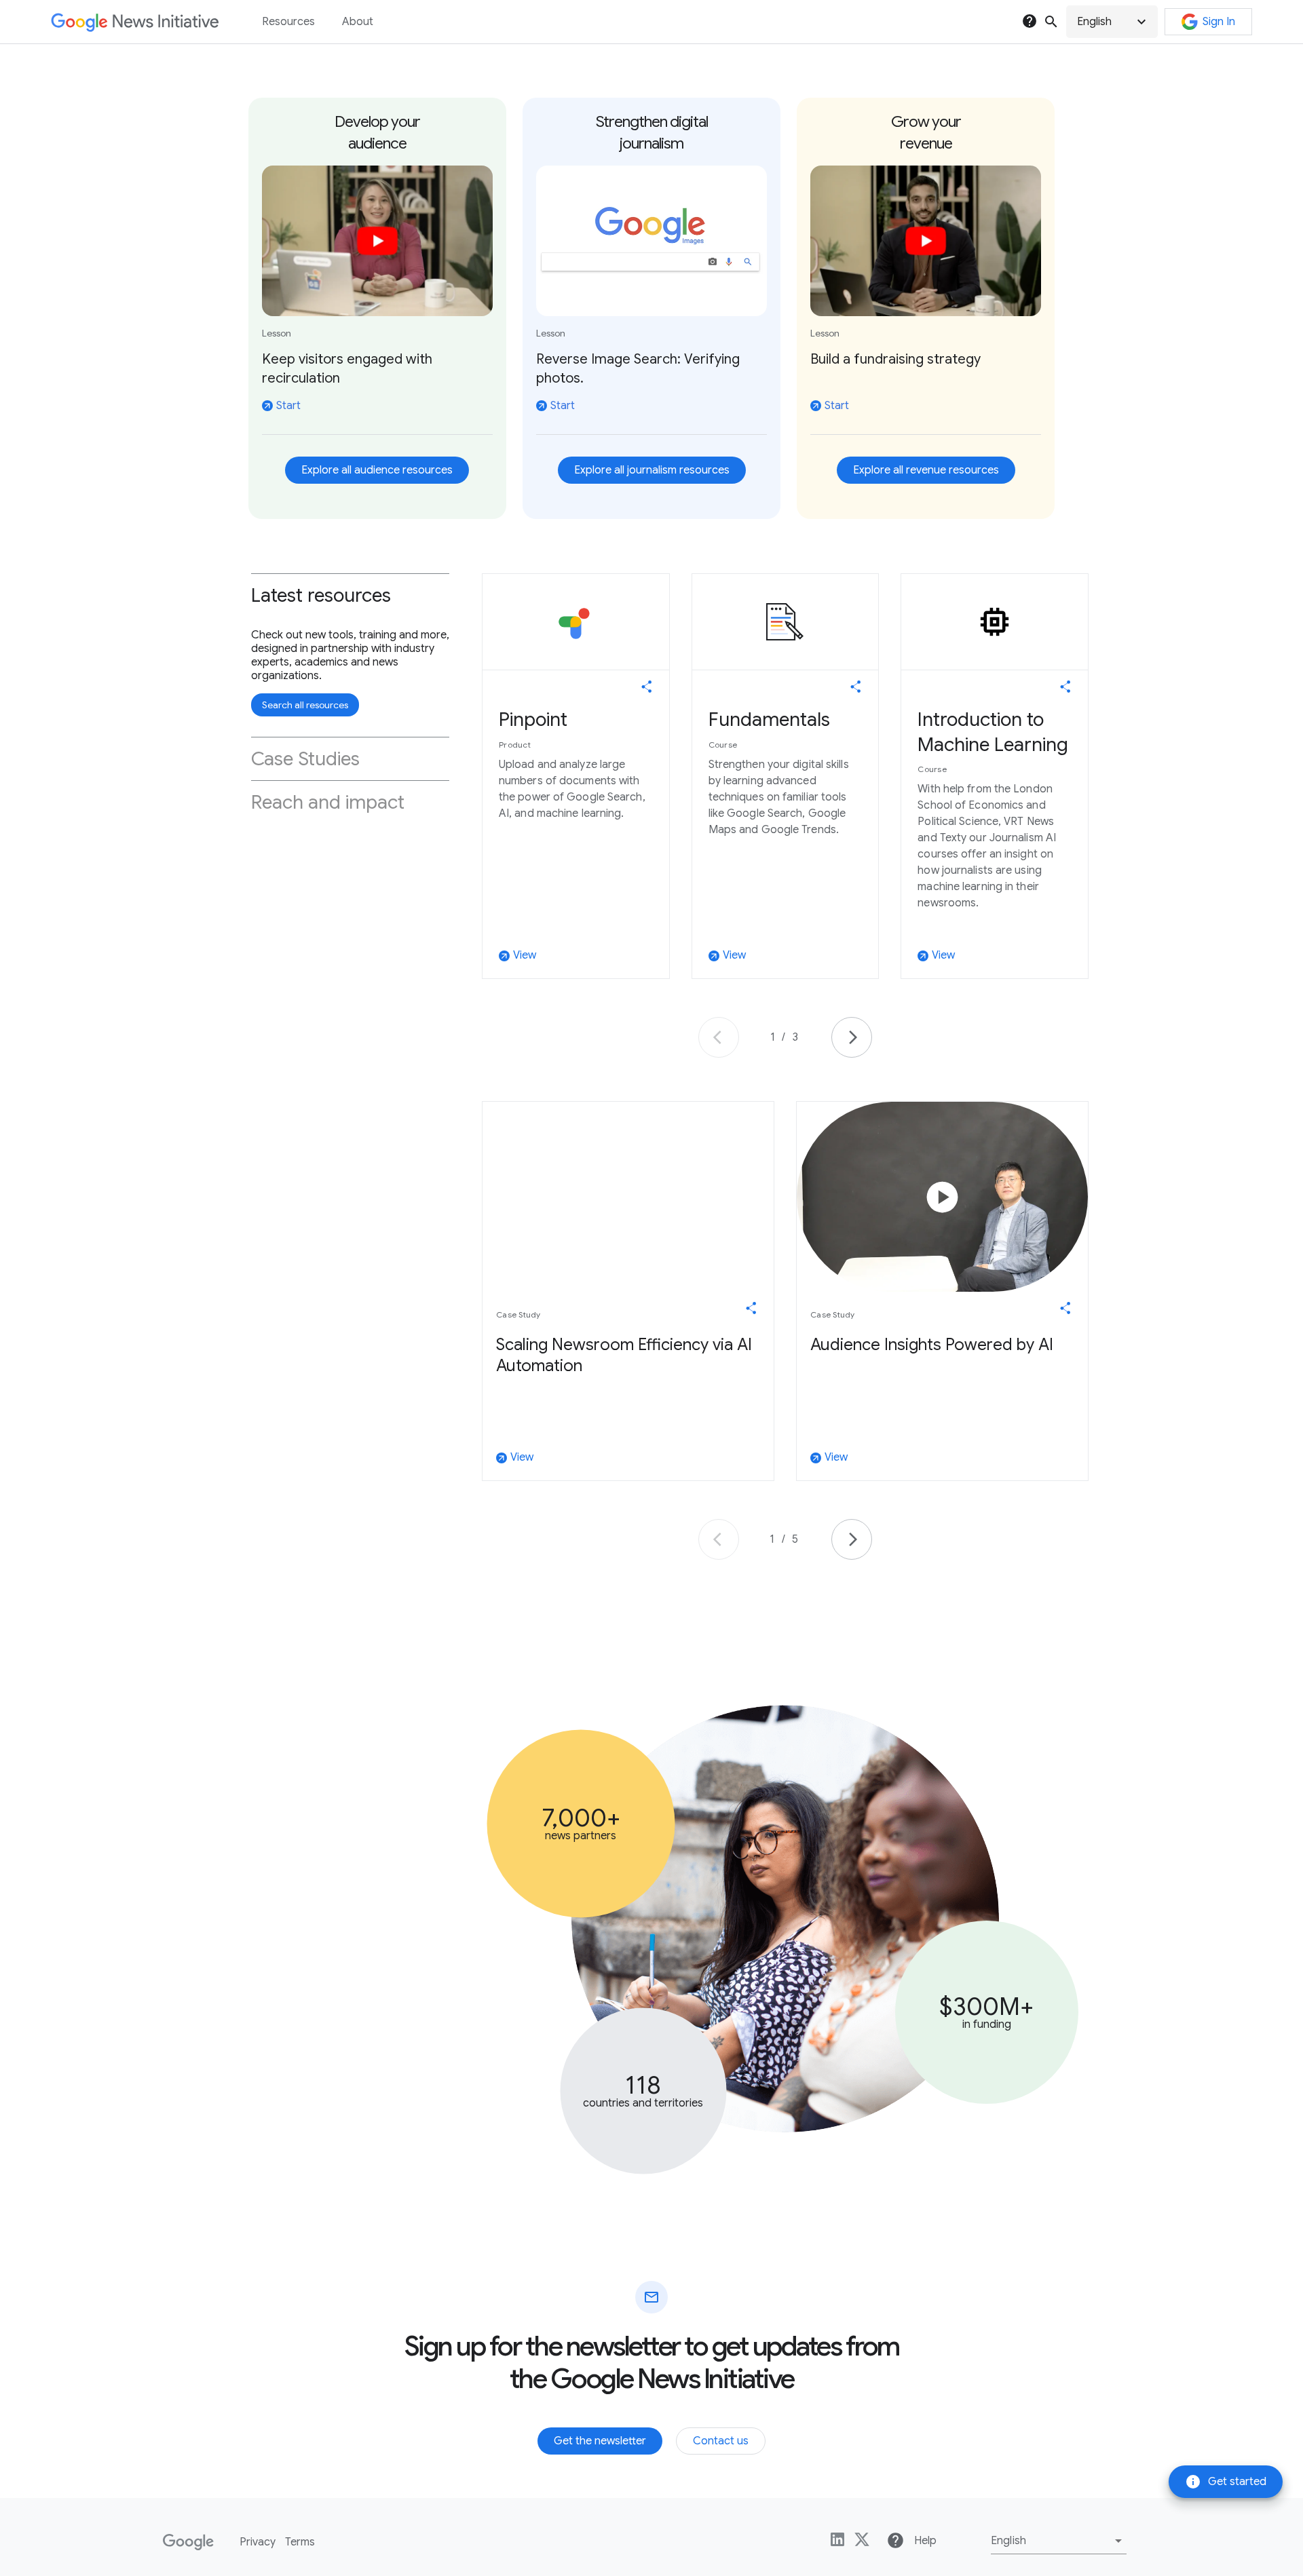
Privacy (258, 2542)
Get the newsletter (600, 2441)
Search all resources (305, 705)
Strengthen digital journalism (652, 133)
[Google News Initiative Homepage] (135, 22)
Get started (1226, 2482)
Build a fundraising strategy (895, 359)
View (518, 956)
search (1051, 22)
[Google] (188, 2542)
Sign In (1219, 22)
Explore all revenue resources (926, 470)
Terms (300, 2542)
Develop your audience (377, 133)
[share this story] (647, 687)
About (358, 22)
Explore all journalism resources (652, 470)
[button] (1112, 22)
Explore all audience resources (377, 470)
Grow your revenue (926, 133)
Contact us (721, 2441)
